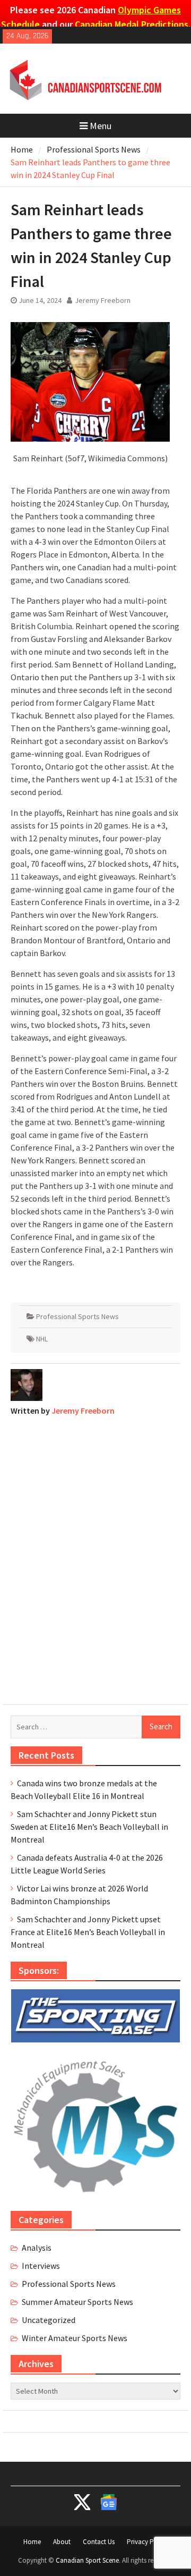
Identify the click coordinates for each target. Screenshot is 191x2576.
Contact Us (99, 2542)
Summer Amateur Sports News (77, 2302)
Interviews (41, 2266)
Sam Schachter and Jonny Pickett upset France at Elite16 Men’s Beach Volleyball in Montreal (88, 1932)
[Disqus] (95, 1558)
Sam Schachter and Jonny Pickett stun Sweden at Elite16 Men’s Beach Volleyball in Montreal (89, 1827)
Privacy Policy (147, 2542)
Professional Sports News (77, 1316)
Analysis (37, 2248)
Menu (101, 126)
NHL (42, 1339)
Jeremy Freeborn (103, 300)
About (62, 2542)
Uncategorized (49, 2320)
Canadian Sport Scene (87, 2560)
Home (32, 2542)
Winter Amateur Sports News (75, 2338)
